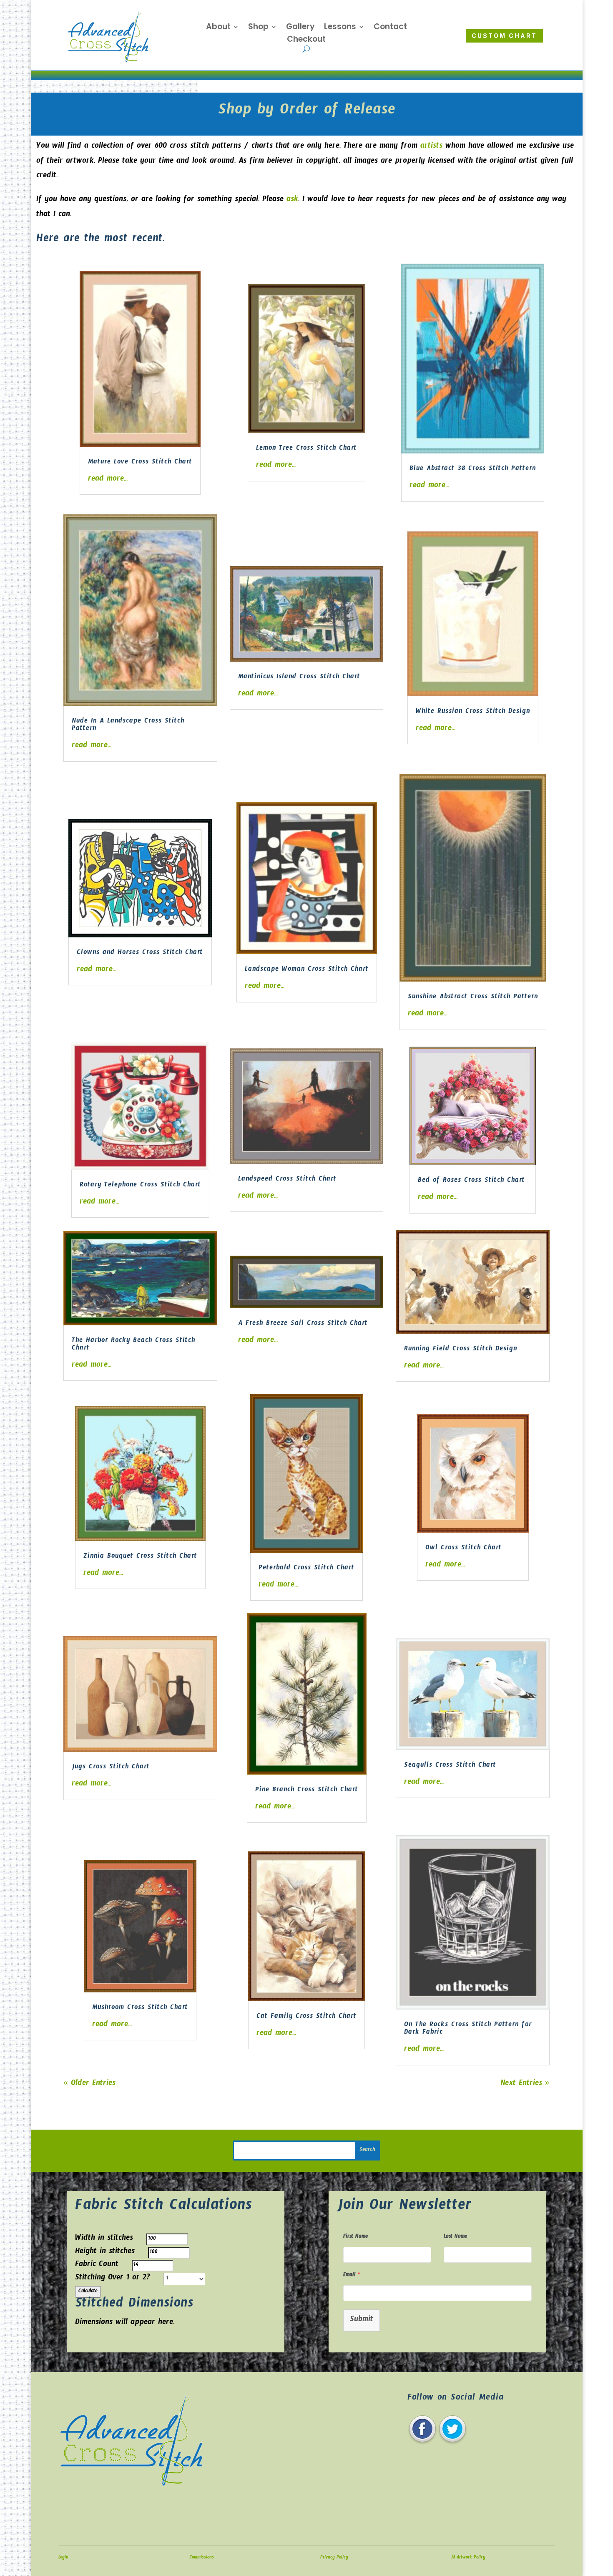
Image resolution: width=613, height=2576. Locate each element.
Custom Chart (504, 36)
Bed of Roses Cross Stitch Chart (471, 1181)
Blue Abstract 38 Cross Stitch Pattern (473, 470)
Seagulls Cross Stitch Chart (450, 1766)
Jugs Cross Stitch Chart (111, 1768)
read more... (108, 480)
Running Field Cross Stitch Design (461, 1350)
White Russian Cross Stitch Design (473, 712)
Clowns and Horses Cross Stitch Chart (140, 953)
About (218, 28)
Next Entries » (525, 2084)
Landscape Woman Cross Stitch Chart (307, 970)
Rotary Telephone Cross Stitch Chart (140, 1186)
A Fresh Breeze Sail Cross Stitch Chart (303, 1324)
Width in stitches (104, 2239)
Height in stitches (105, 2252)
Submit (362, 2320)
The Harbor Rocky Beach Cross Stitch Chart (133, 1345)
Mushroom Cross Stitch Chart (140, 2008)
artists (430, 147)
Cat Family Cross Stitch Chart (306, 2017)
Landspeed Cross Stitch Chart (287, 1180)
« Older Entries (89, 2084)
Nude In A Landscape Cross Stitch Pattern (128, 726)
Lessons (340, 28)
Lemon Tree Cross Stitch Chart (306, 449)
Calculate (88, 2292)
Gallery (300, 28)
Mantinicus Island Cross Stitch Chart (299, 678)
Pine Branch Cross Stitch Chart (307, 1791)
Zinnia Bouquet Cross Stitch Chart (140, 1557)
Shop (258, 28)
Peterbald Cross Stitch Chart (306, 1569)
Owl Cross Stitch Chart (464, 1549)
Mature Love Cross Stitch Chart (140, 463)
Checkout (306, 40)
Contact (390, 28)
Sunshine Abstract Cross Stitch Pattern (473, 998)
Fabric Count (97, 2265)
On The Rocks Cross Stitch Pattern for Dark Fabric (468, 2029)
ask (292, 200)
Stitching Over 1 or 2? (113, 2279)
